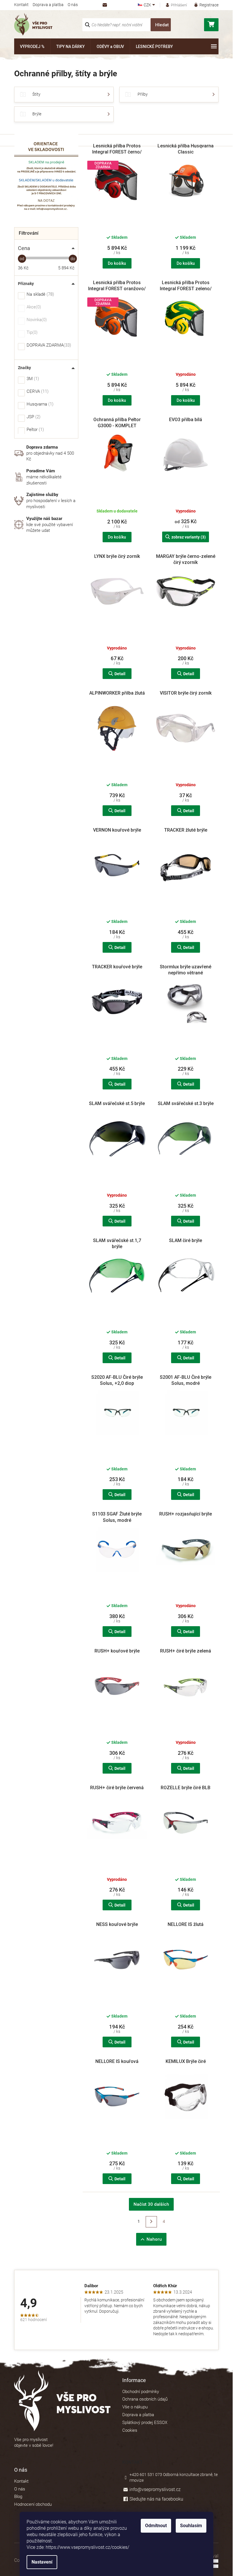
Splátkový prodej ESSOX (145, 2423)
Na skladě (40, 295)
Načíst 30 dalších (151, 2204)
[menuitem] (32, 46)
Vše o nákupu (135, 2407)
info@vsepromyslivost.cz (155, 2489)
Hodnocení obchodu (33, 2504)
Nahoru (154, 2239)
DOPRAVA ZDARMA (48, 345)
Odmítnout (156, 2526)
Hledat (162, 25)
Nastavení (42, 2562)
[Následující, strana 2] (151, 2222)
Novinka (36, 320)
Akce (33, 307)
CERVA (37, 392)
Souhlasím (191, 2526)
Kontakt (21, 5)
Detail (120, 674)
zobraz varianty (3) (189, 537)
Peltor (35, 430)
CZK (148, 5)
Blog (18, 2497)
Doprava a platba (48, 5)
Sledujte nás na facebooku (156, 2499)
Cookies (130, 2430)
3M (32, 379)
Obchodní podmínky (141, 2392)
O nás (73, 5)
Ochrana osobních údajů (145, 2399)
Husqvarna (39, 404)
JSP (33, 417)
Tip (31, 333)
